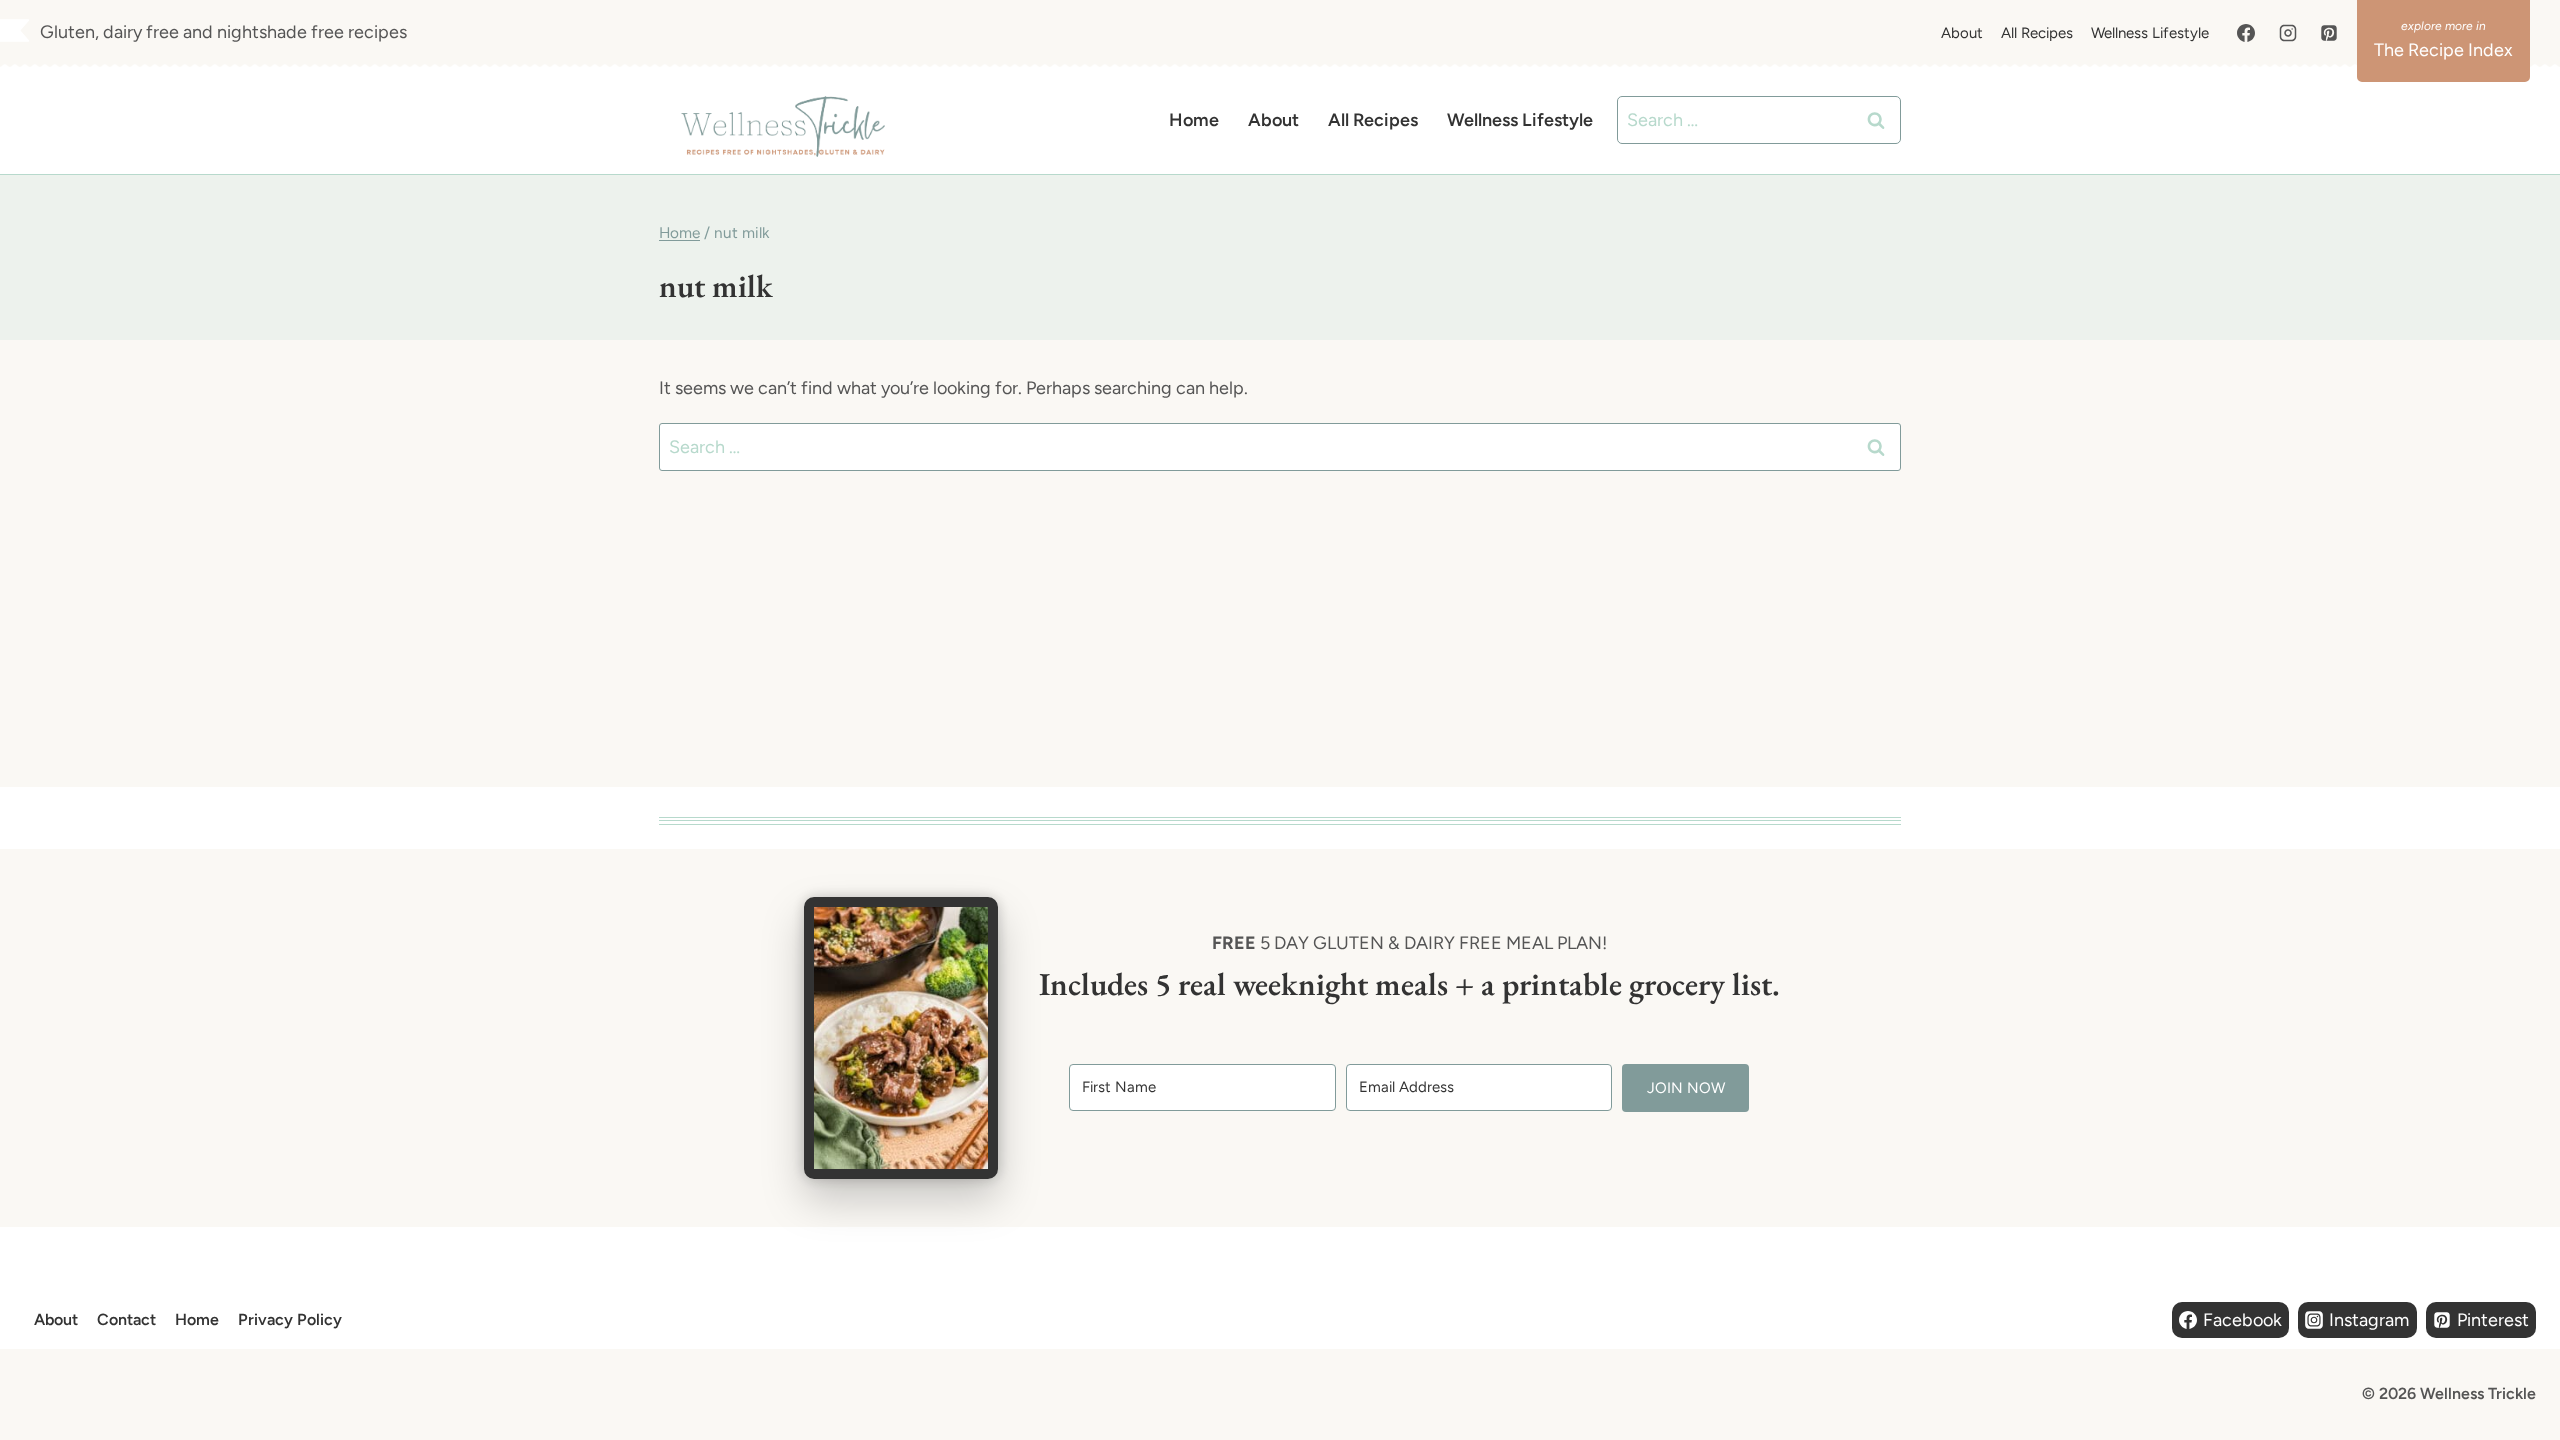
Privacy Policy (290, 1319)
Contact (126, 1319)
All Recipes (2037, 33)
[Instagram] (2288, 33)
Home (1194, 120)
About (1962, 33)
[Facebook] (2246, 33)
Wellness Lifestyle (2150, 33)
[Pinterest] (2329, 33)
